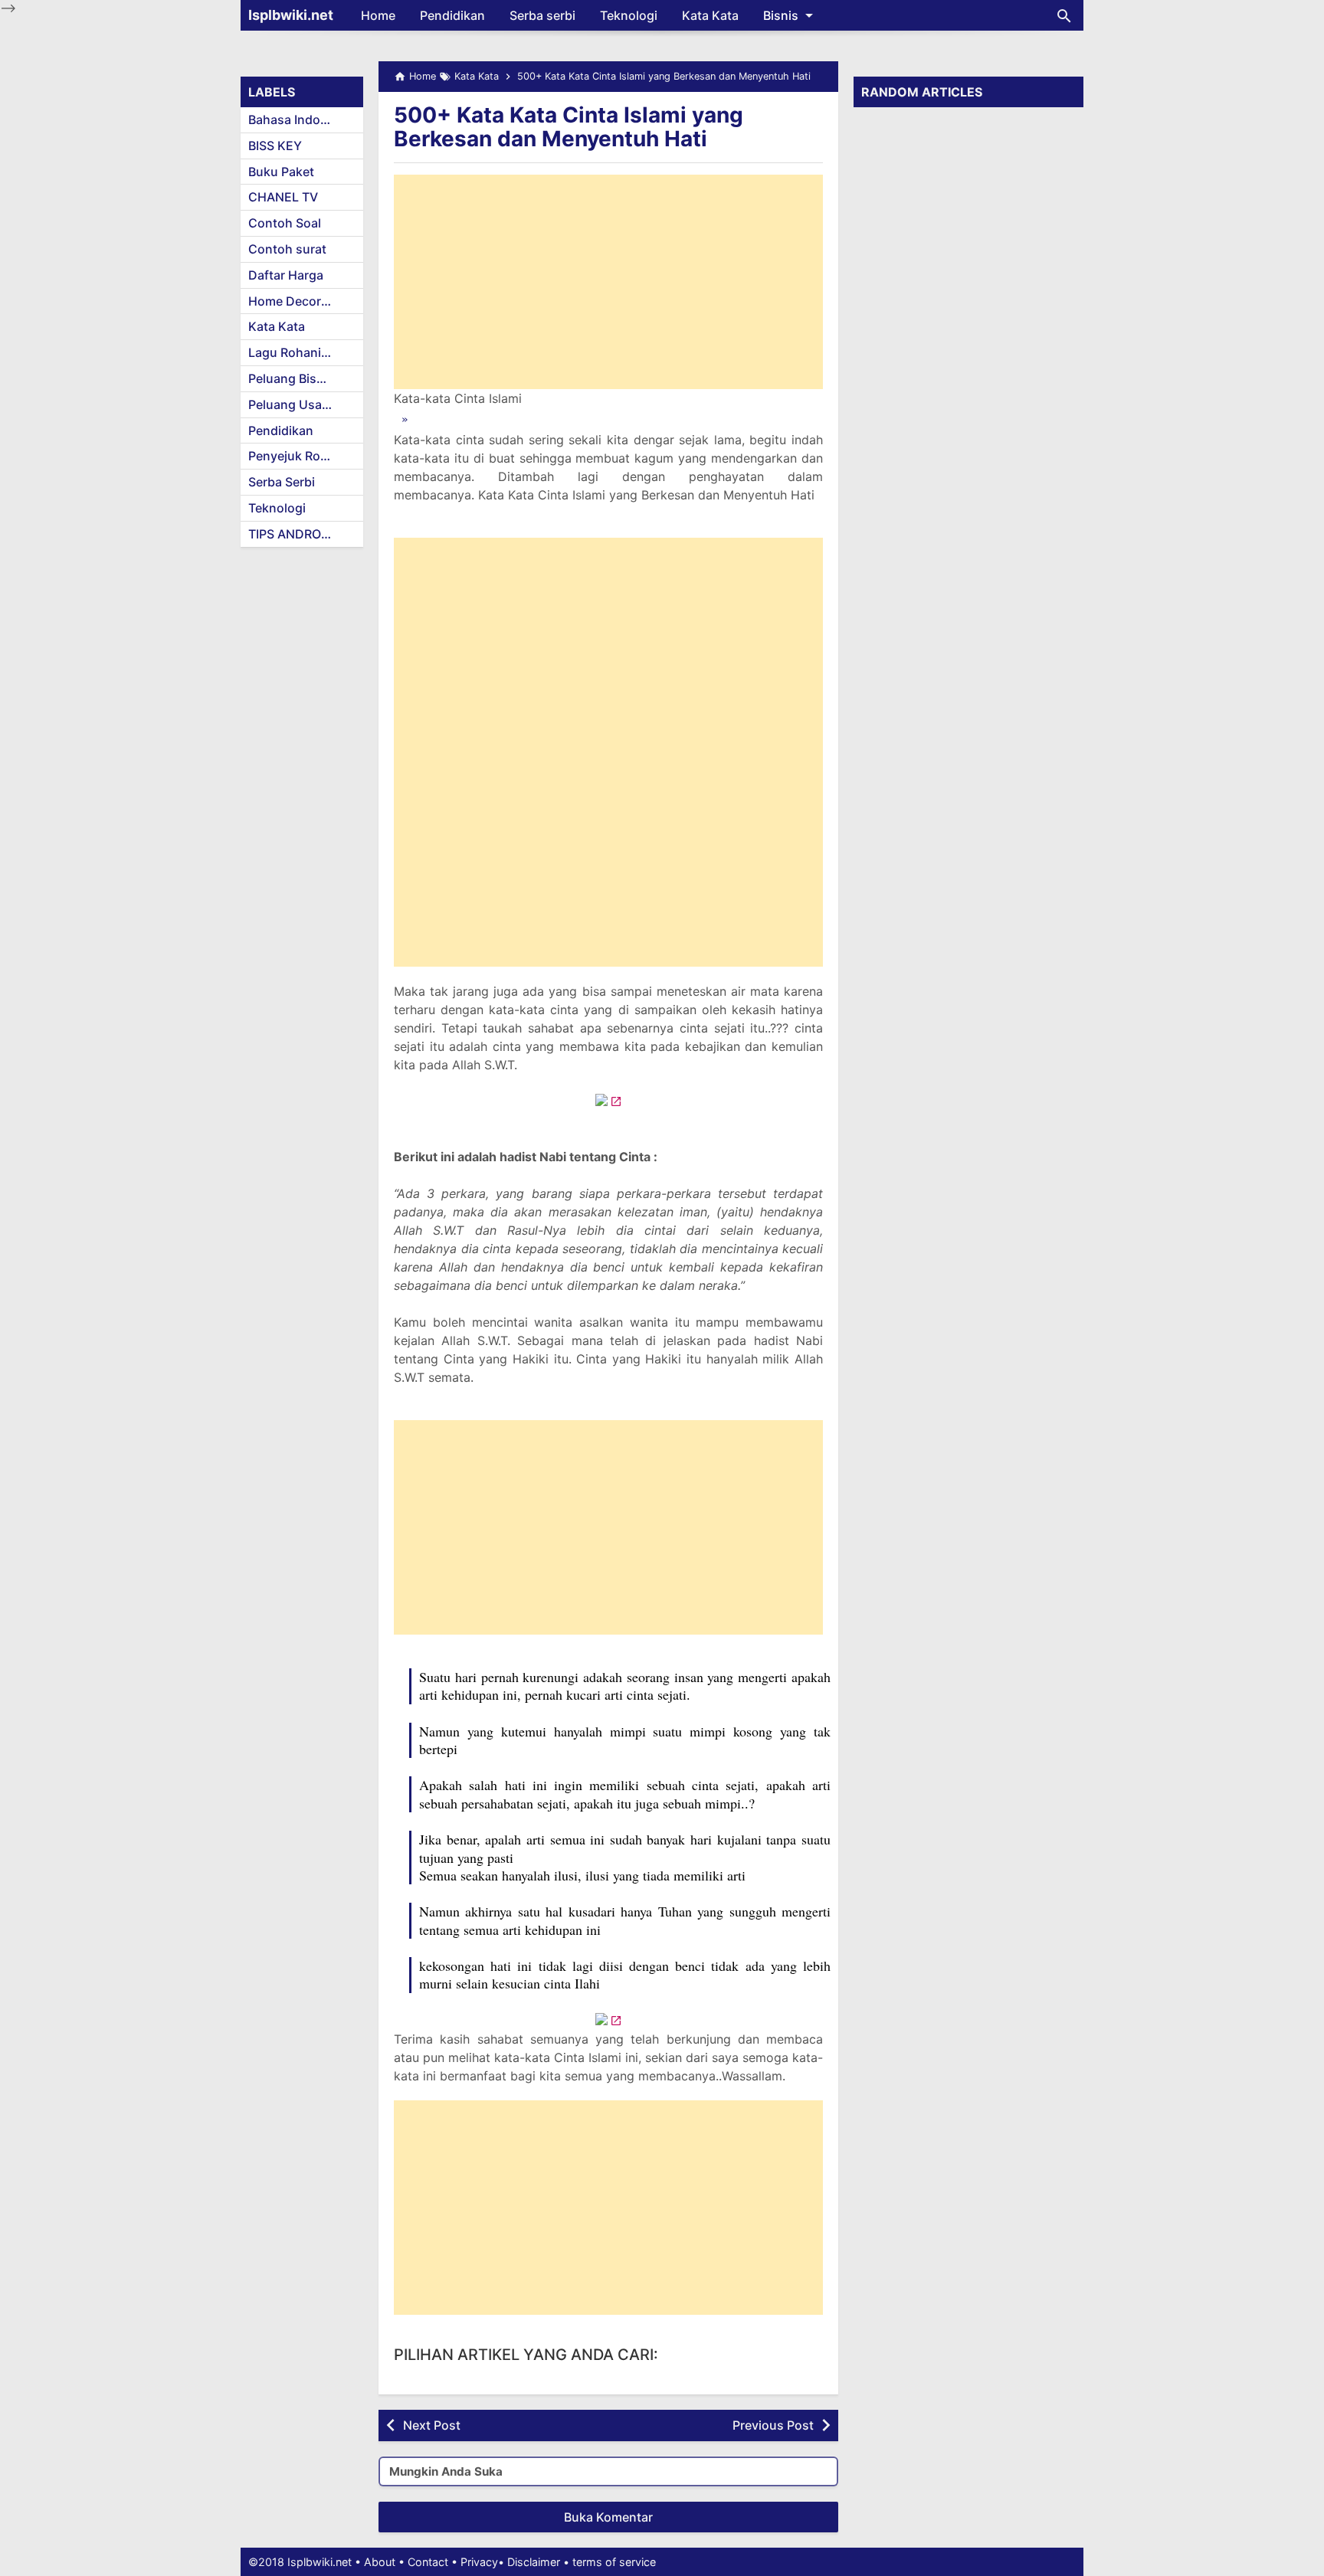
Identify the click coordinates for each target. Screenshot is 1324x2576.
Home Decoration (300, 301)
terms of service (614, 2562)
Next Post (432, 2425)
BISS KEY (275, 146)
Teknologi (629, 15)
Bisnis (781, 15)
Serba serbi (542, 15)
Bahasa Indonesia (300, 119)
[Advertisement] (608, 282)
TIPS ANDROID (291, 534)
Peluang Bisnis (291, 378)
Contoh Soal (285, 223)
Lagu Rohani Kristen (306, 352)
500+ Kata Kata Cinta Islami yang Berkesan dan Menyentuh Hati (569, 127)
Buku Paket (281, 172)
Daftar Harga (286, 275)
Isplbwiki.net (291, 15)
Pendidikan (452, 15)
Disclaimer (534, 2562)
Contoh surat (287, 249)
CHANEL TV (283, 197)
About (380, 2562)
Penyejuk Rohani (297, 456)
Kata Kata (710, 15)
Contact (428, 2562)
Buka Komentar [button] (608, 2517)
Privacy (479, 2562)
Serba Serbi (282, 482)
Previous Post (773, 2425)
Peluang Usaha (292, 404)
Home (378, 15)
